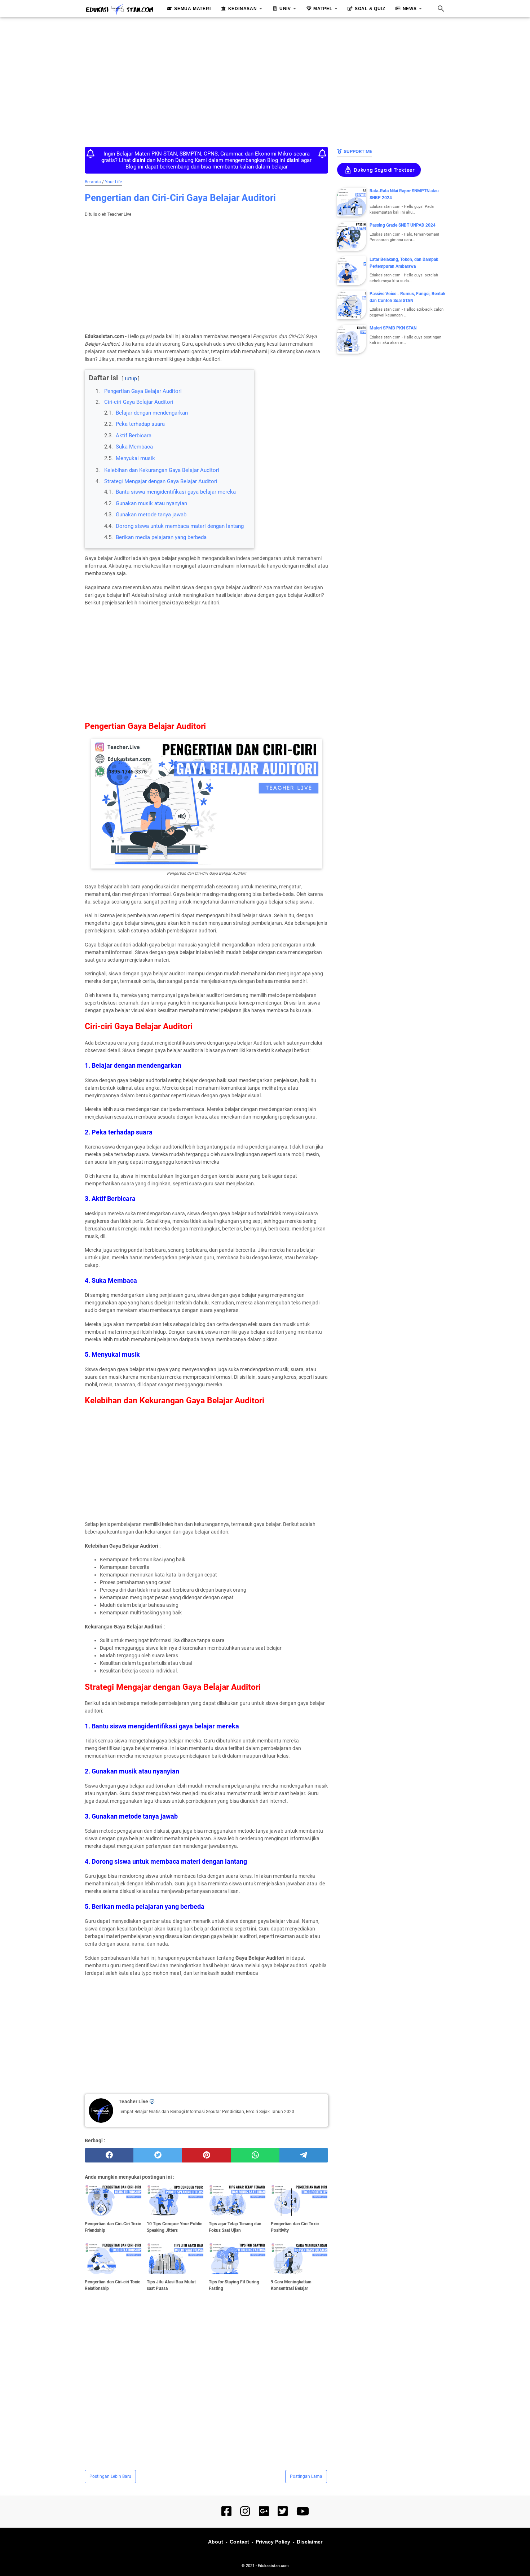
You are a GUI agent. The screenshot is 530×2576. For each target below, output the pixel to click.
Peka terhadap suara (140, 424)
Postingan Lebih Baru (110, 2476)
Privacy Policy (273, 2542)
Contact (239, 2542)
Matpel (323, 9)
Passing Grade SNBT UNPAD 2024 (403, 225)
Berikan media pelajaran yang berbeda (161, 537)
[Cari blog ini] (441, 9)
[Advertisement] (265, 80)
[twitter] (158, 2155)
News (410, 9)
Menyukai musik (135, 458)
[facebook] (109, 2155)
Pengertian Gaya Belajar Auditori (143, 391)
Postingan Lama (306, 2476)
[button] (91, 372)
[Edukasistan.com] (119, 9)
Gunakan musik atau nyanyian (151, 503)
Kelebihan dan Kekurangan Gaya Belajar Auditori (162, 470)
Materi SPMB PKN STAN (393, 328)
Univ (285, 9)
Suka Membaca (134, 447)
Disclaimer (310, 2542)
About (216, 2542)
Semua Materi (193, 9)
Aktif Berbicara (134, 436)
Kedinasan (243, 9)
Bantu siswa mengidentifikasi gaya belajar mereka (176, 492)
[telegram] (304, 2155)
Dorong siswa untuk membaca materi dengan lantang (180, 526)
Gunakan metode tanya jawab (151, 515)
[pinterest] (206, 2155)
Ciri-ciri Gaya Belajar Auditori (139, 402)
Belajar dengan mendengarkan (152, 413)
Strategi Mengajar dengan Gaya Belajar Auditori (161, 481)
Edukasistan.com (273, 2566)
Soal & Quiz (370, 9)
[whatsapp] (255, 2155)
